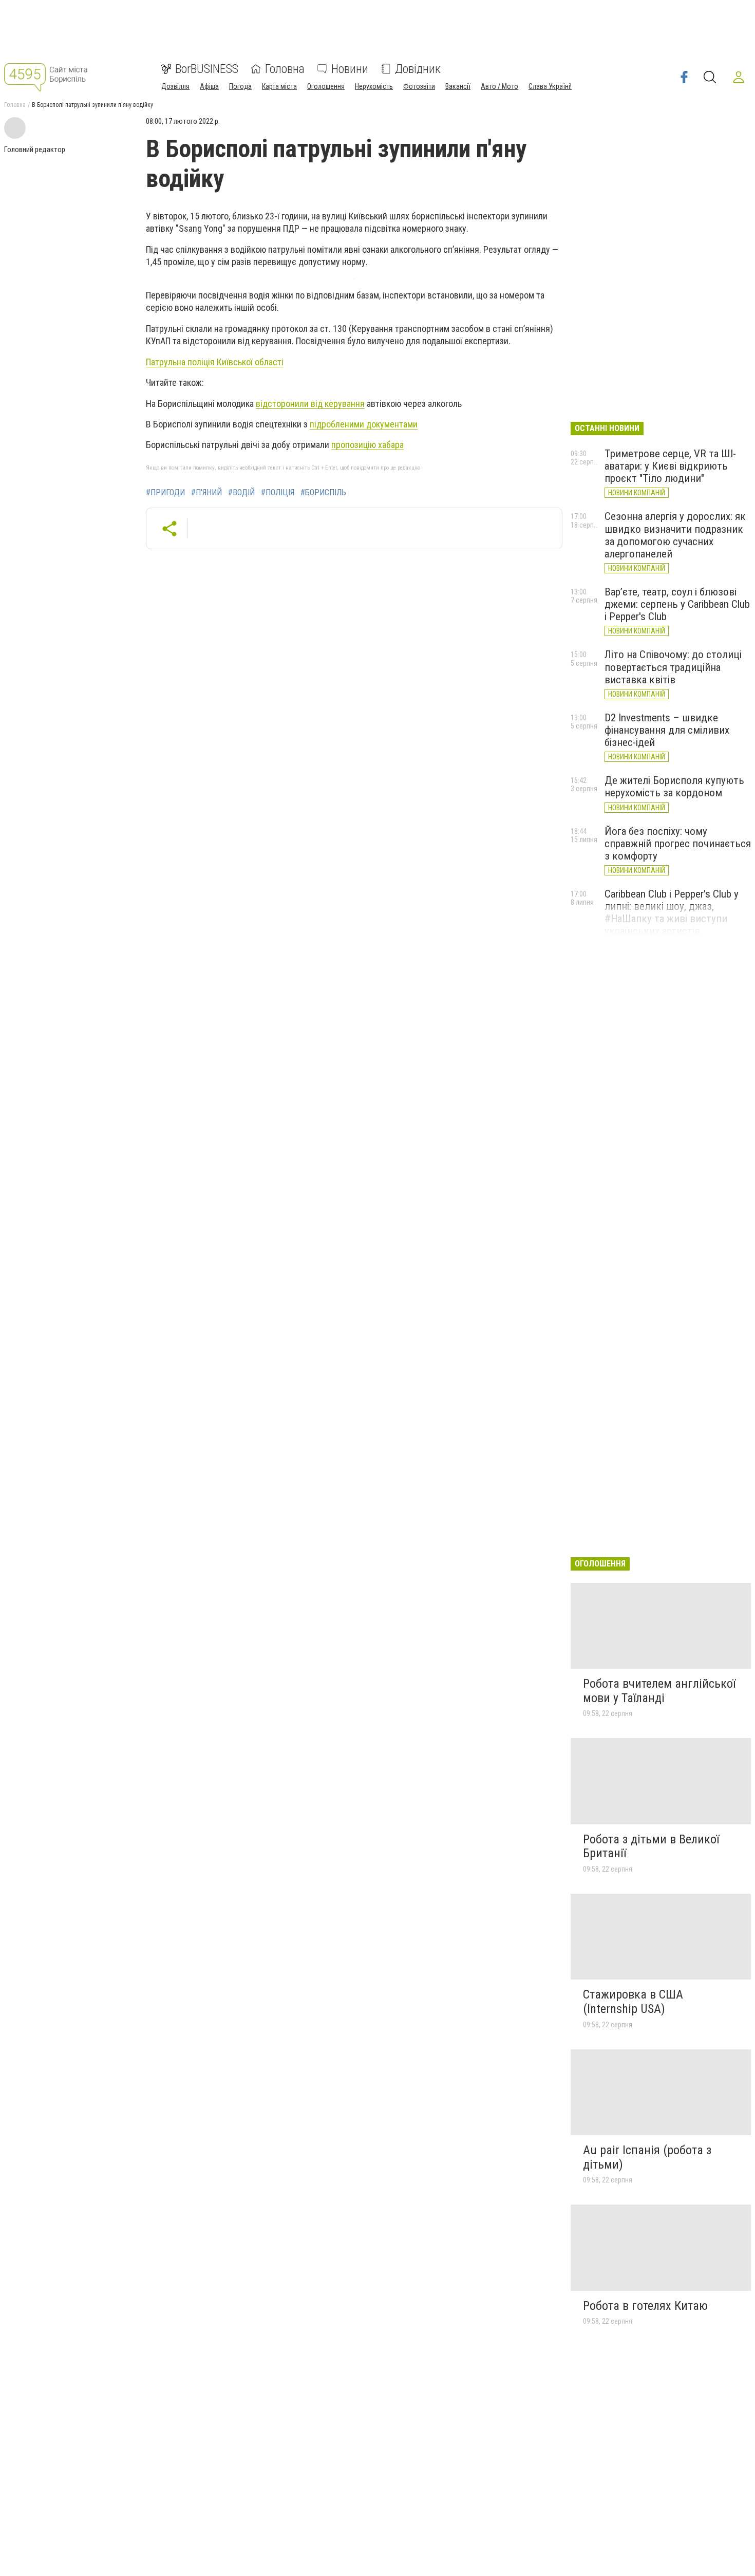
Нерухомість (374, 86)
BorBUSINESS (207, 69)
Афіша (209, 86)
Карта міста (279, 86)
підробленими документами (364, 424)
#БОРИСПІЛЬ (323, 493)
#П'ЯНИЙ (206, 493)
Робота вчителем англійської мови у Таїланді (659, 1691)
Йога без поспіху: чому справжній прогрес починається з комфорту (678, 844)
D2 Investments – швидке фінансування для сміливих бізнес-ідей (667, 730)
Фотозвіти (419, 86)
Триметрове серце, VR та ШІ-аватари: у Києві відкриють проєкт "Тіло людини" (670, 466)
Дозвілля (175, 86)
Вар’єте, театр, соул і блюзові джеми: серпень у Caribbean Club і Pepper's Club (677, 604)
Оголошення (326, 86)
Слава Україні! (550, 86)
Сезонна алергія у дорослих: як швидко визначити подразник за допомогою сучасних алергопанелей (675, 535)
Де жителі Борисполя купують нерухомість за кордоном (674, 787)
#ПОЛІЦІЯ (278, 493)
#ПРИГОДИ (165, 493)
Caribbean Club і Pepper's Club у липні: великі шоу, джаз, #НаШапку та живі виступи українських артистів (672, 912)
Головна (285, 69)
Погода (240, 86)
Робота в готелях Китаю (645, 2306)
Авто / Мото (499, 86)
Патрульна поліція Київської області (215, 362)
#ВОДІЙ (241, 493)
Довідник (418, 69)
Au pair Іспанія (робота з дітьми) (647, 2157)
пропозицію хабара (367, 445)
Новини (350, 69)
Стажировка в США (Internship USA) (633, 2002)
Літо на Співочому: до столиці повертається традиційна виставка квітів (673, 667)
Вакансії (458, 86)
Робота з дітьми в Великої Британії (651, 1846)
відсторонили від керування (310, 404)
